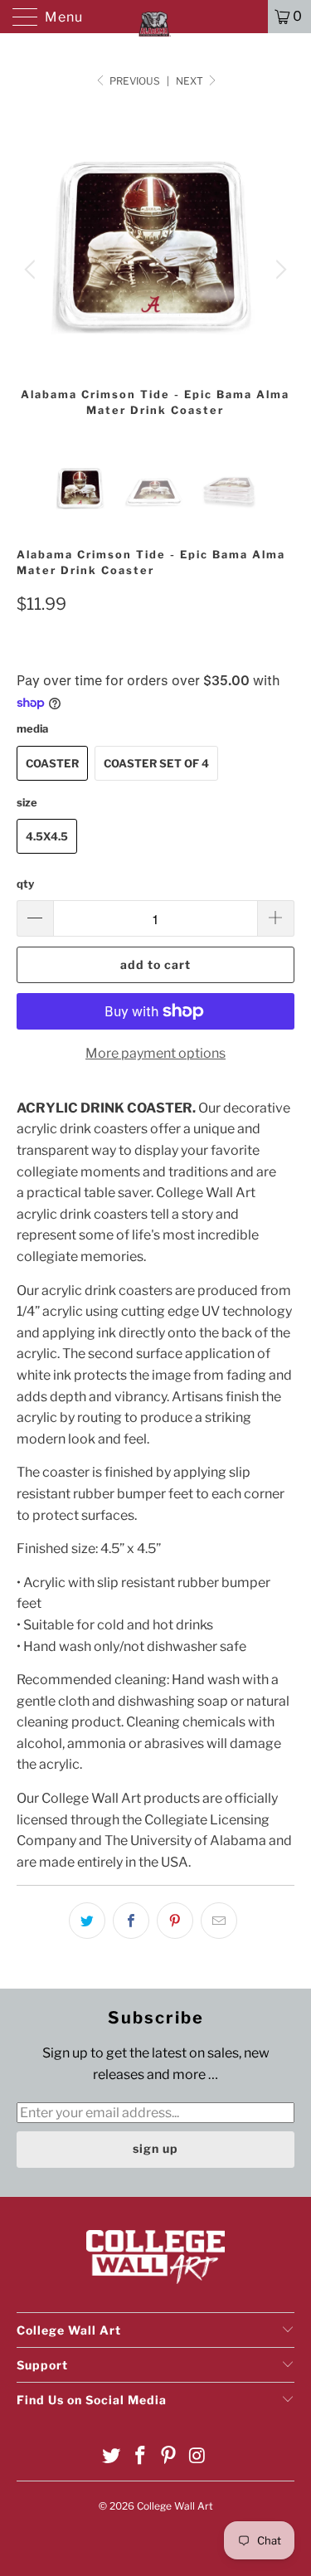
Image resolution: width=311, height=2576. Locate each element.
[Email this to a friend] (219, 1921)
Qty (25, 884)
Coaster (52, 763)
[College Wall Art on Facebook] (140, 2457)
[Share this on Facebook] (131, 1921)
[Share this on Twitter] (87, 1921)
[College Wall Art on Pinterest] (169, 2457)
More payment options (155, 1053)
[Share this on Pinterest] (175, 1921)
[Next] (279, 270)
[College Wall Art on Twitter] (112, 2457)
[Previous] (32, 270)
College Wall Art (175, 2506)
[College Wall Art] (156, 17)
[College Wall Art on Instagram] (198, 2457)
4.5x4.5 (47, 836)
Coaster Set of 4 (156, 763)
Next (191, 81)
